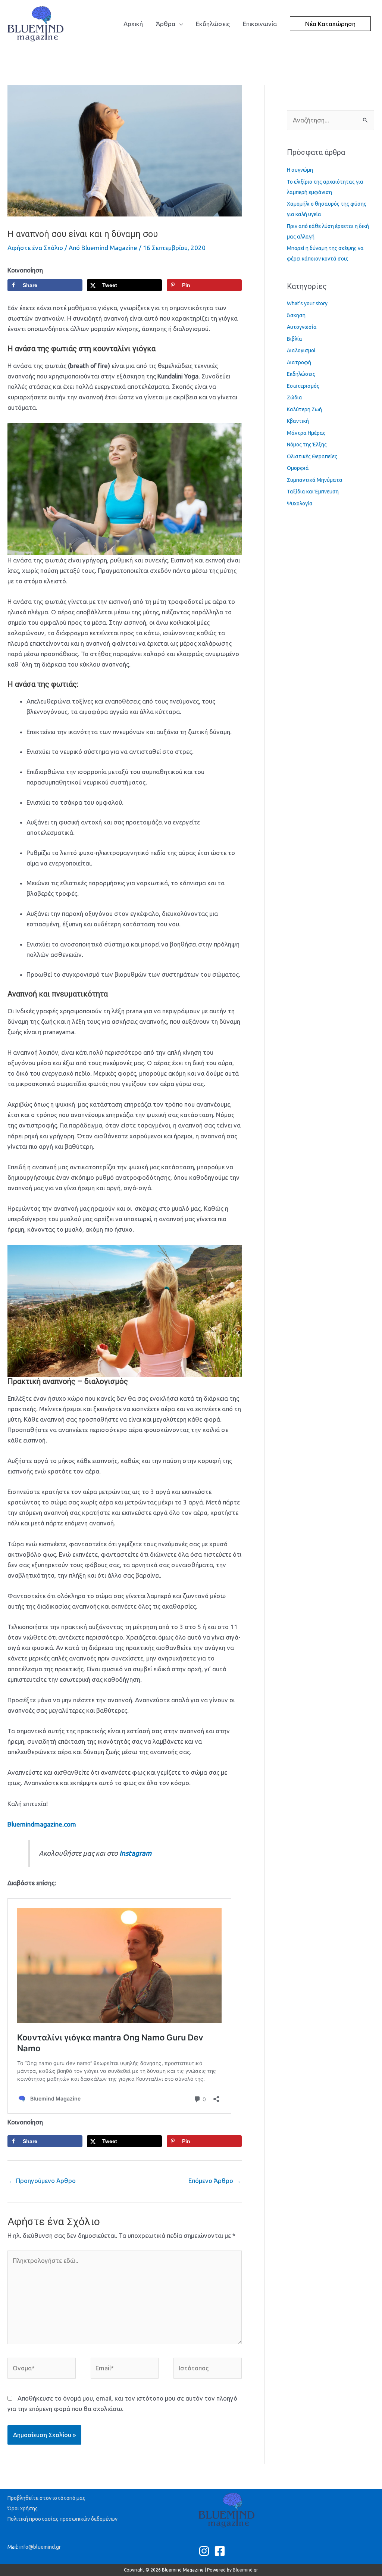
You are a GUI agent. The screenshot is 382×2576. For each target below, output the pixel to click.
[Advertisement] (143, 65)
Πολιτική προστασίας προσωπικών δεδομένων (62, 2519)
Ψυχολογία (300, 503)
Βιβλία (295, 339)
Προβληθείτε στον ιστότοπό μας (46, 2498)
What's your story (307, 303)
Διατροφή (299, 362)
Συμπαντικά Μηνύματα (315, 480)
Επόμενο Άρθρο (215, 2181)
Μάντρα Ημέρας (306, 433)
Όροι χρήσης (23, 2508)
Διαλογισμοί (301, 350)
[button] (330, 24)
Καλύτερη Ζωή (304, 409)
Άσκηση (296, 315)
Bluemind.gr (245, 2570)
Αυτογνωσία (302, 327)
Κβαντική (298, 421)
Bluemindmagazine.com (42, 1824)
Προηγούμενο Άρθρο (42, 2181)
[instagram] (206, 2551)
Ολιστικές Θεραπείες (312, 456)
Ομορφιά (298, 468)
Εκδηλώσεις (301, 374)
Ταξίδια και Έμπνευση (313, 492)
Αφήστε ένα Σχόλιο (35, 248)
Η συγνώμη (300, 170)
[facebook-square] (221, 2551)
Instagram (135, 1853)
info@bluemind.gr (40, 2547)
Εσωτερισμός (303, 386)
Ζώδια (295, 397)
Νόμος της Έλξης (307, 445)
